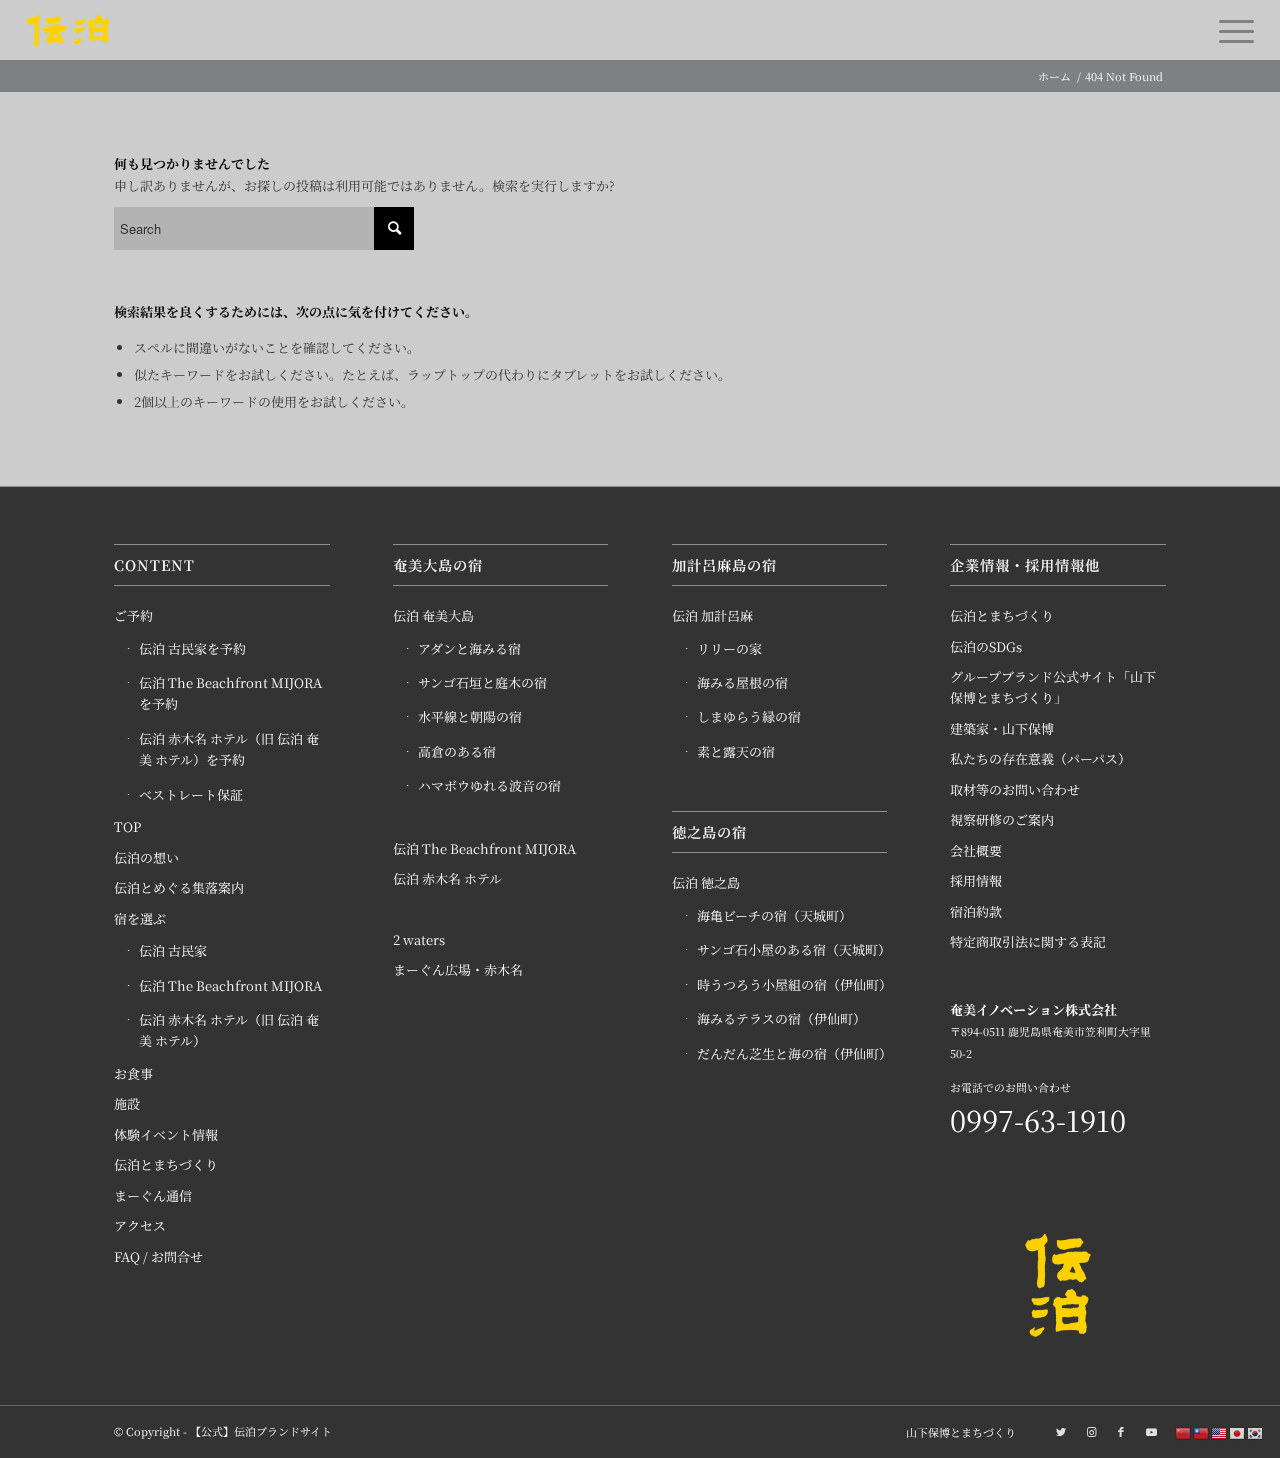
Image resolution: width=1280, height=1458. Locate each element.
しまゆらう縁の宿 (749, 716)
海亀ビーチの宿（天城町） (774, 915)
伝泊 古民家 (173, 950)
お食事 (133, 1073)
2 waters (419, 939)
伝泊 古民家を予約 (192, 648)
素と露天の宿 (736, 751)
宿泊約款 (976, 911)
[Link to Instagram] (1091, 1431)
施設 (127, 1103)
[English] (1220, 1432)
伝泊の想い (146, 857)
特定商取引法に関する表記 (1028, 941)
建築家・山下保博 (1002, 728)
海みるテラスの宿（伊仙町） (781, 1018)
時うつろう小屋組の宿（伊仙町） (792, 984)
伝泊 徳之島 (706, 882)
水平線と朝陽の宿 (470, 716)
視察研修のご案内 (1002, 819)
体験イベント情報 (166, 1134)
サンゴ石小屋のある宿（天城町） (792, 949)
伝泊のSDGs (986, 646)
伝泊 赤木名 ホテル (447, 878)
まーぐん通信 (153, 1195)
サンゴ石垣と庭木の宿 (482, 682)
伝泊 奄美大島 (433, 615)
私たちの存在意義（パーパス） (1040, 758)
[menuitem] (956, 1432)
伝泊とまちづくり (166, 1164)
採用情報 (976, 880)
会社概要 (976, 850)
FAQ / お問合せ (158, 1256)
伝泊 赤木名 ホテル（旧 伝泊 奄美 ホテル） (229, 1030)
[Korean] (1256, 1432)
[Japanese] (1238, 1432)
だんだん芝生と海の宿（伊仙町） (792, 1053)
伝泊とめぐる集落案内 (179, 887)
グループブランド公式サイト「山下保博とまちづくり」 (1053, 687)
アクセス (140, 1225)
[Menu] (1230, 30)
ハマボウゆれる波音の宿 (489, 785)
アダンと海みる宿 (469, 648)
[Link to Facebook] (1121, 1431)
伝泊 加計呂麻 (712, 615)
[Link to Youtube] (1151, 1431)
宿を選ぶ (140, 918)
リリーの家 (729, 648)
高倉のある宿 (457, 751)
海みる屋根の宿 (742, 682)
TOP (127, 826)
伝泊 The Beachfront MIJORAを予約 (230, 693)
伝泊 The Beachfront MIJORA (230, 985)
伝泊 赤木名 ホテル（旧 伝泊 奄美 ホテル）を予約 (229, 749)
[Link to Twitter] (1061, 1431)
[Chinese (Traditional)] (1202, 1432)
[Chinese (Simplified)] (1184, 1432)
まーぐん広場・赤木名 (458, 969)
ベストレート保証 (191, 794)
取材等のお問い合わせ (1015, 789)
